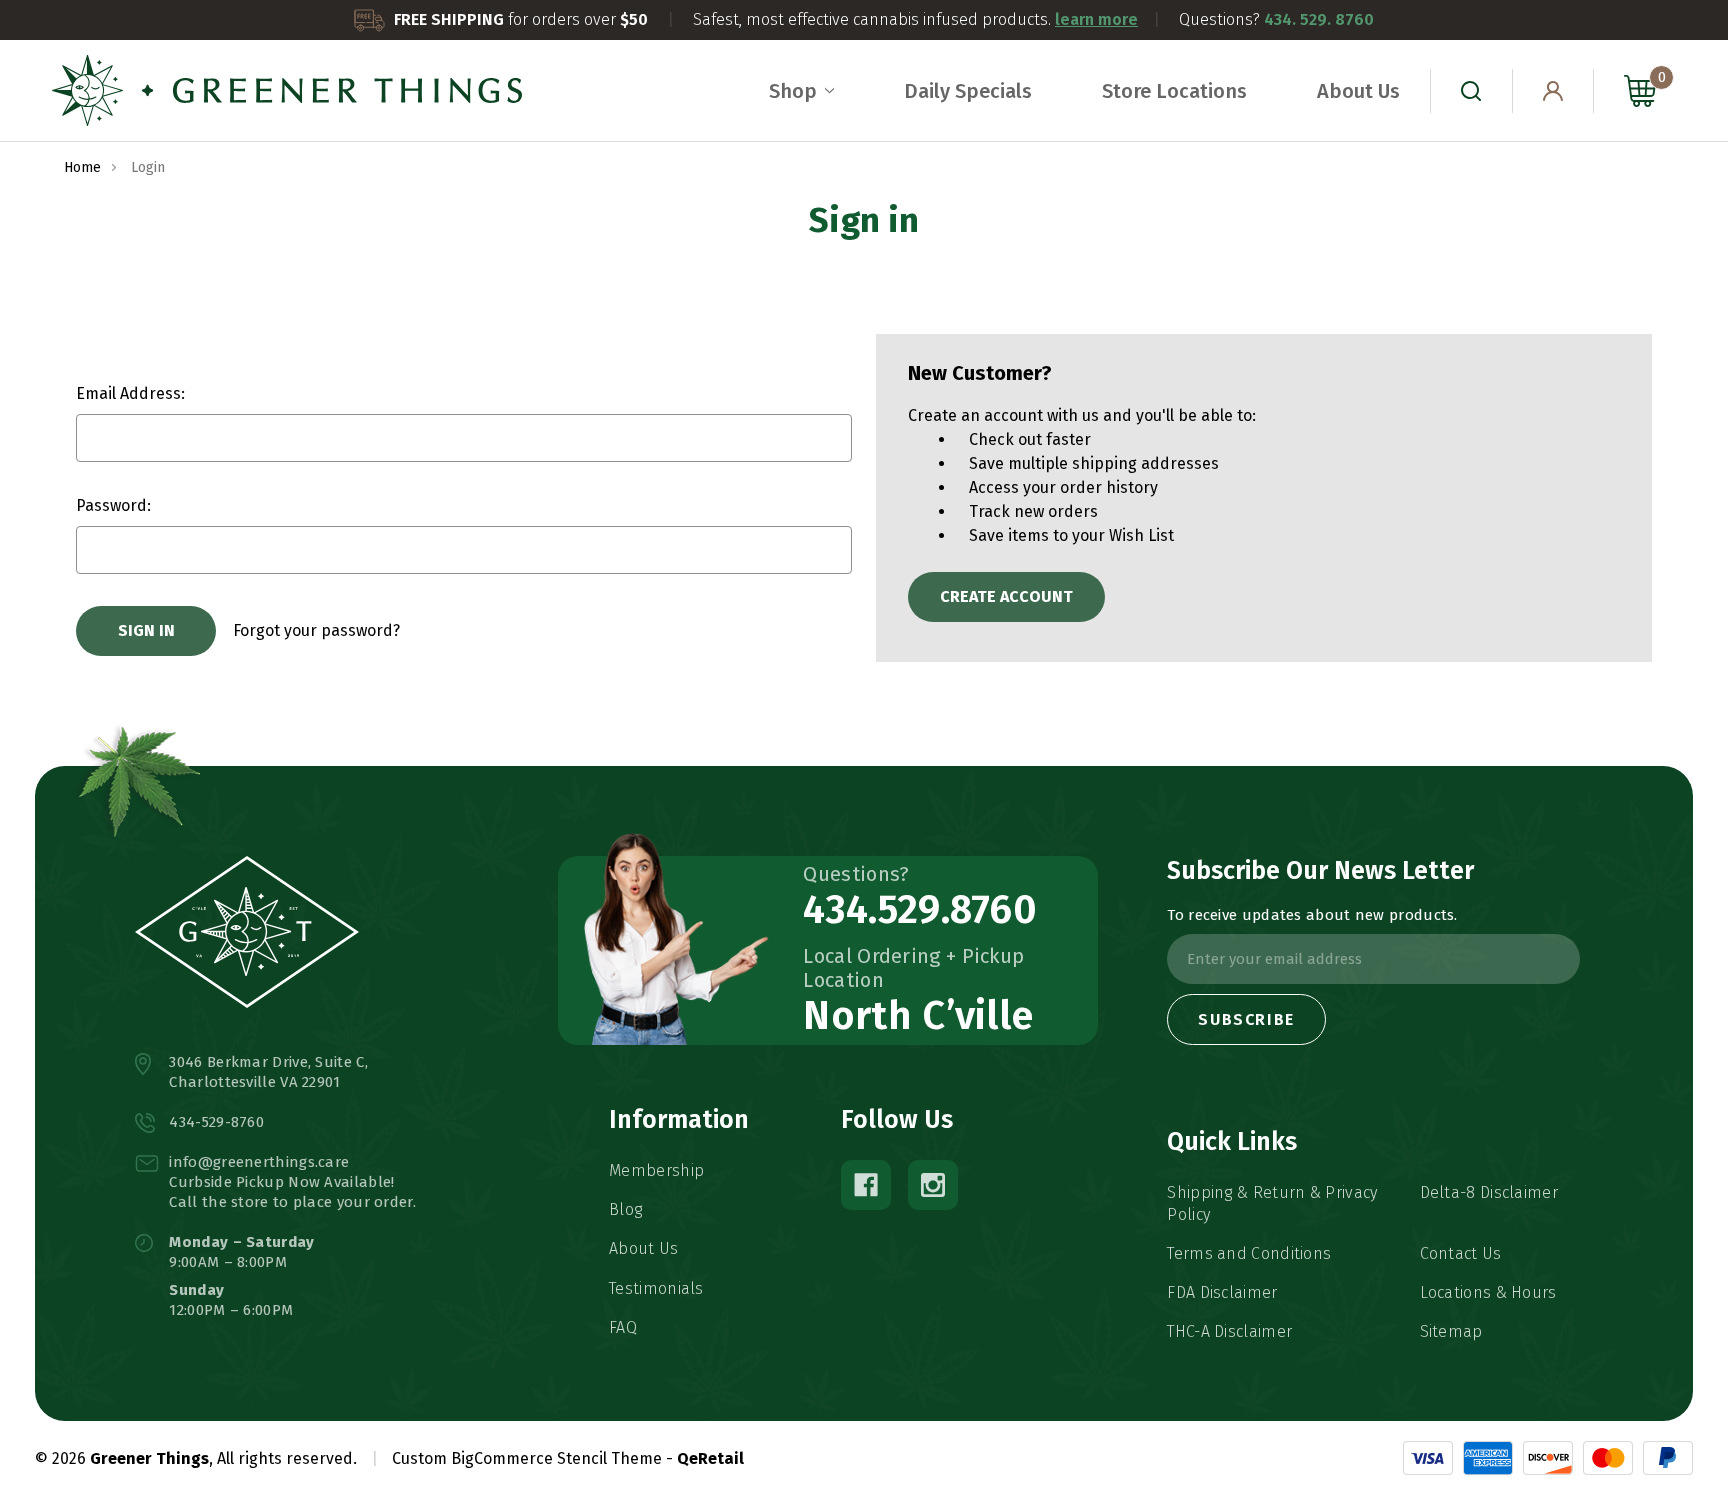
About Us (1358, 91)
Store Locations (1174, 91)
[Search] (1471, 91)
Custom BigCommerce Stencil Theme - (532, 1458)
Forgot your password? (316, 630)
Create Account (1006, 596)
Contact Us (1461, 1253)
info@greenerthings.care (259, 1162)
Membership (656, 1170)
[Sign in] (1553, 91)
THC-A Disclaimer (1229, 1331)
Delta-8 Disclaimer (1489, 1192)
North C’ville (918, 1016)
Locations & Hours (1488, 1292)
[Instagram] (933, 1185)
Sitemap (1451, 1331)
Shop (793, 91)
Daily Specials (968, 91)
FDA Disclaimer (1222, 1292)
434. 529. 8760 (1319, 19)
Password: (113, 505)
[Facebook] (866, 1185)
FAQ (623, 1327)
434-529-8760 (216, 1122)
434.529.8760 (920, 910)
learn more (1096, 19)
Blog (625, 1209)
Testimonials (656, 1288)
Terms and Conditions (1249, 1253)
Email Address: (130, 393)
